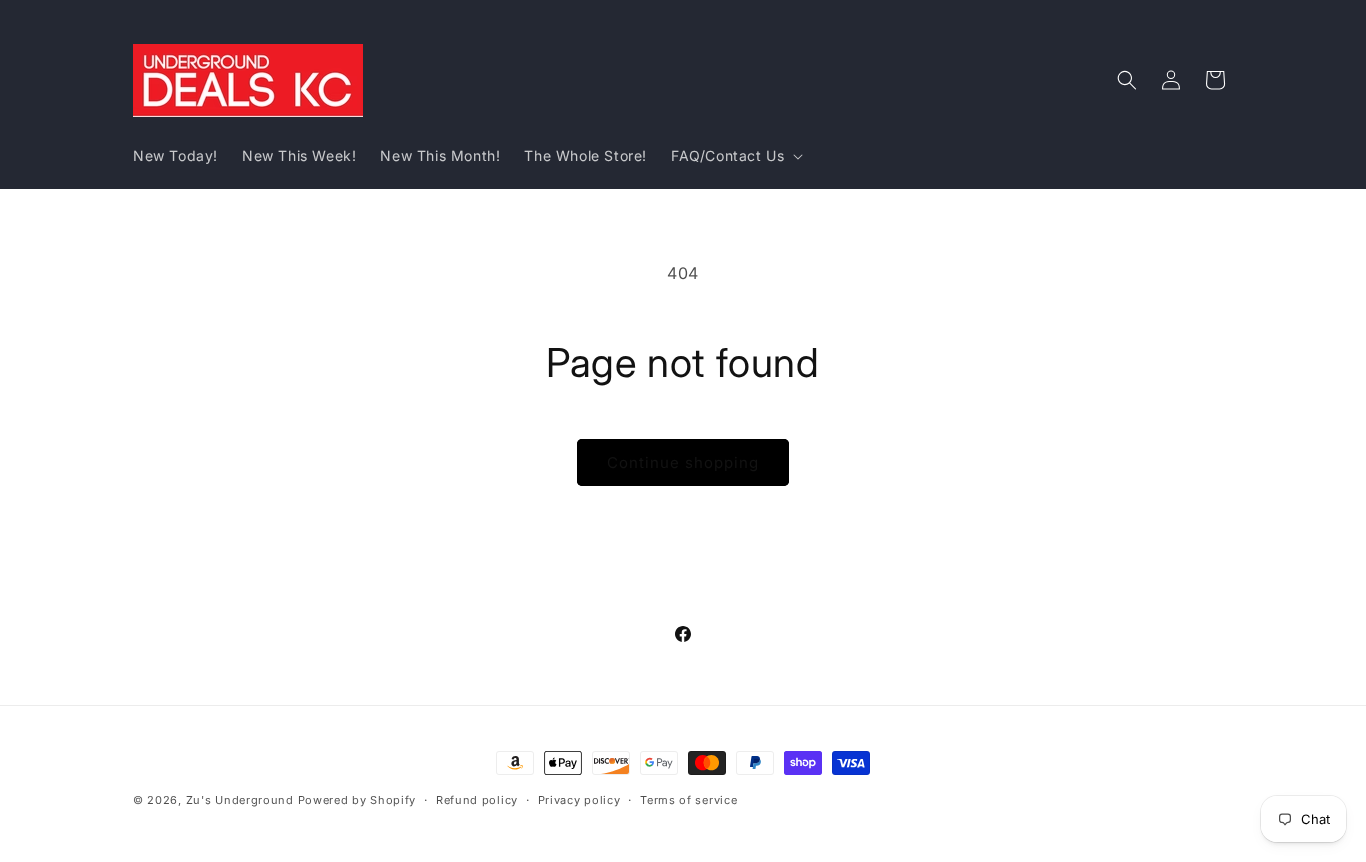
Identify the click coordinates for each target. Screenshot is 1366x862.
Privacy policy (579, 799)
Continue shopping (683, 462)
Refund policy (477, 799)
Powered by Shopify (357, 800)
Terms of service (688, 799)
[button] (735, 156)
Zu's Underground (240, 800)
